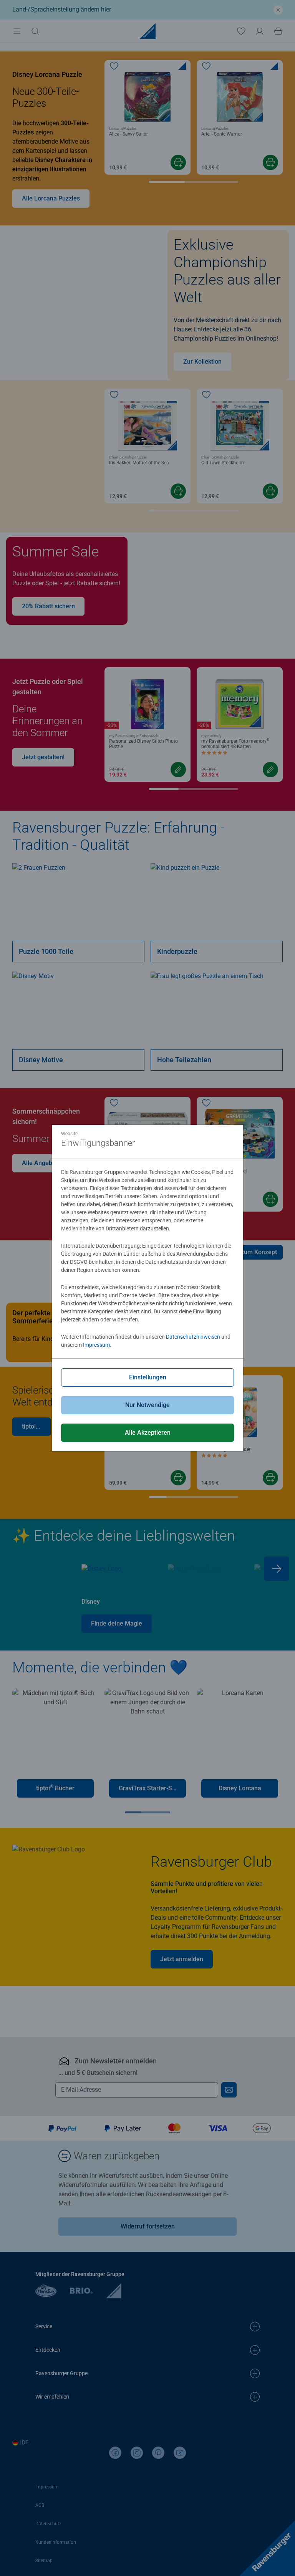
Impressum (96, 1345)
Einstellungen (148, 1377)
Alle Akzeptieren (148, 1433)
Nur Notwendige (147, 1405)
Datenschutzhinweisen (193, 1337)
